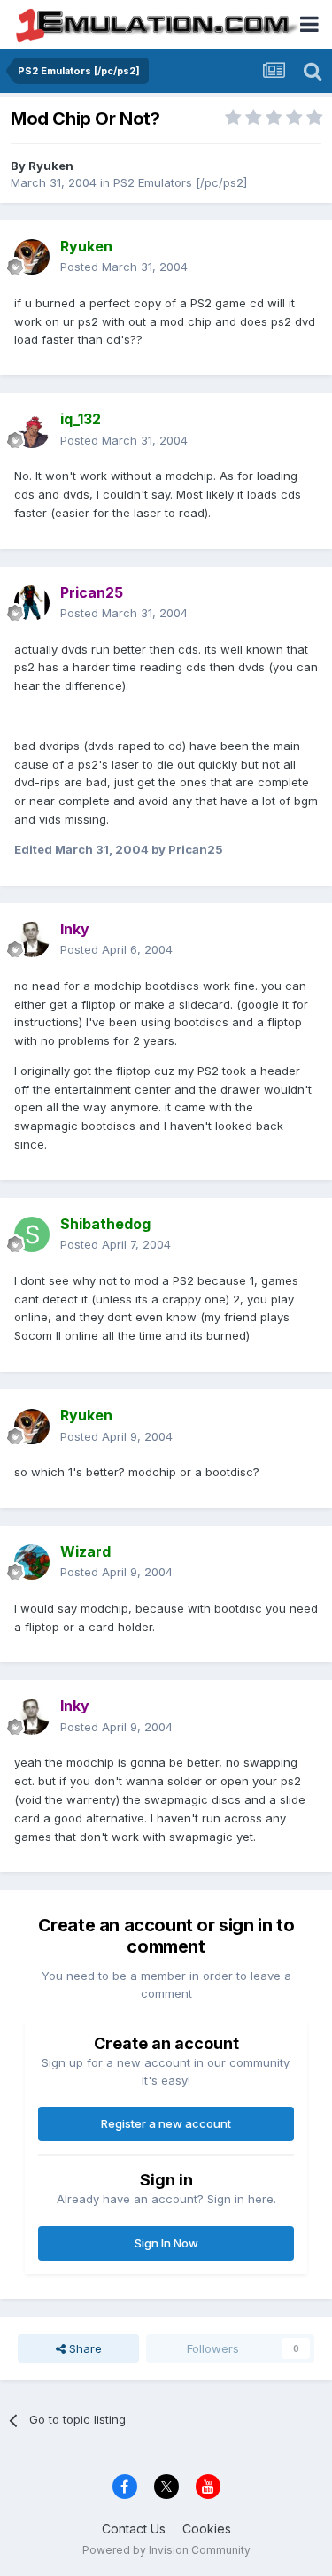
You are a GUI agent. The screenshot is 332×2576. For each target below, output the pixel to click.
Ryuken (51, 166)
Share (84, 2348)
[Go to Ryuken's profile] (32, 257)
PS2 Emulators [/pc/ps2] (180, 182)
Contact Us (134, 2529)
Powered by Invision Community (166, 2550)
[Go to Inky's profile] (32, 940)
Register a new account (166, 2123)
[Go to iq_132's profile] (32, 430)
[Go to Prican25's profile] (32, 603)
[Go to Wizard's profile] (32, 1562)
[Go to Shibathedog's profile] (32, 1234)
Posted (124, 267)
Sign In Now (166, 2243)
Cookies (207, 2529)
